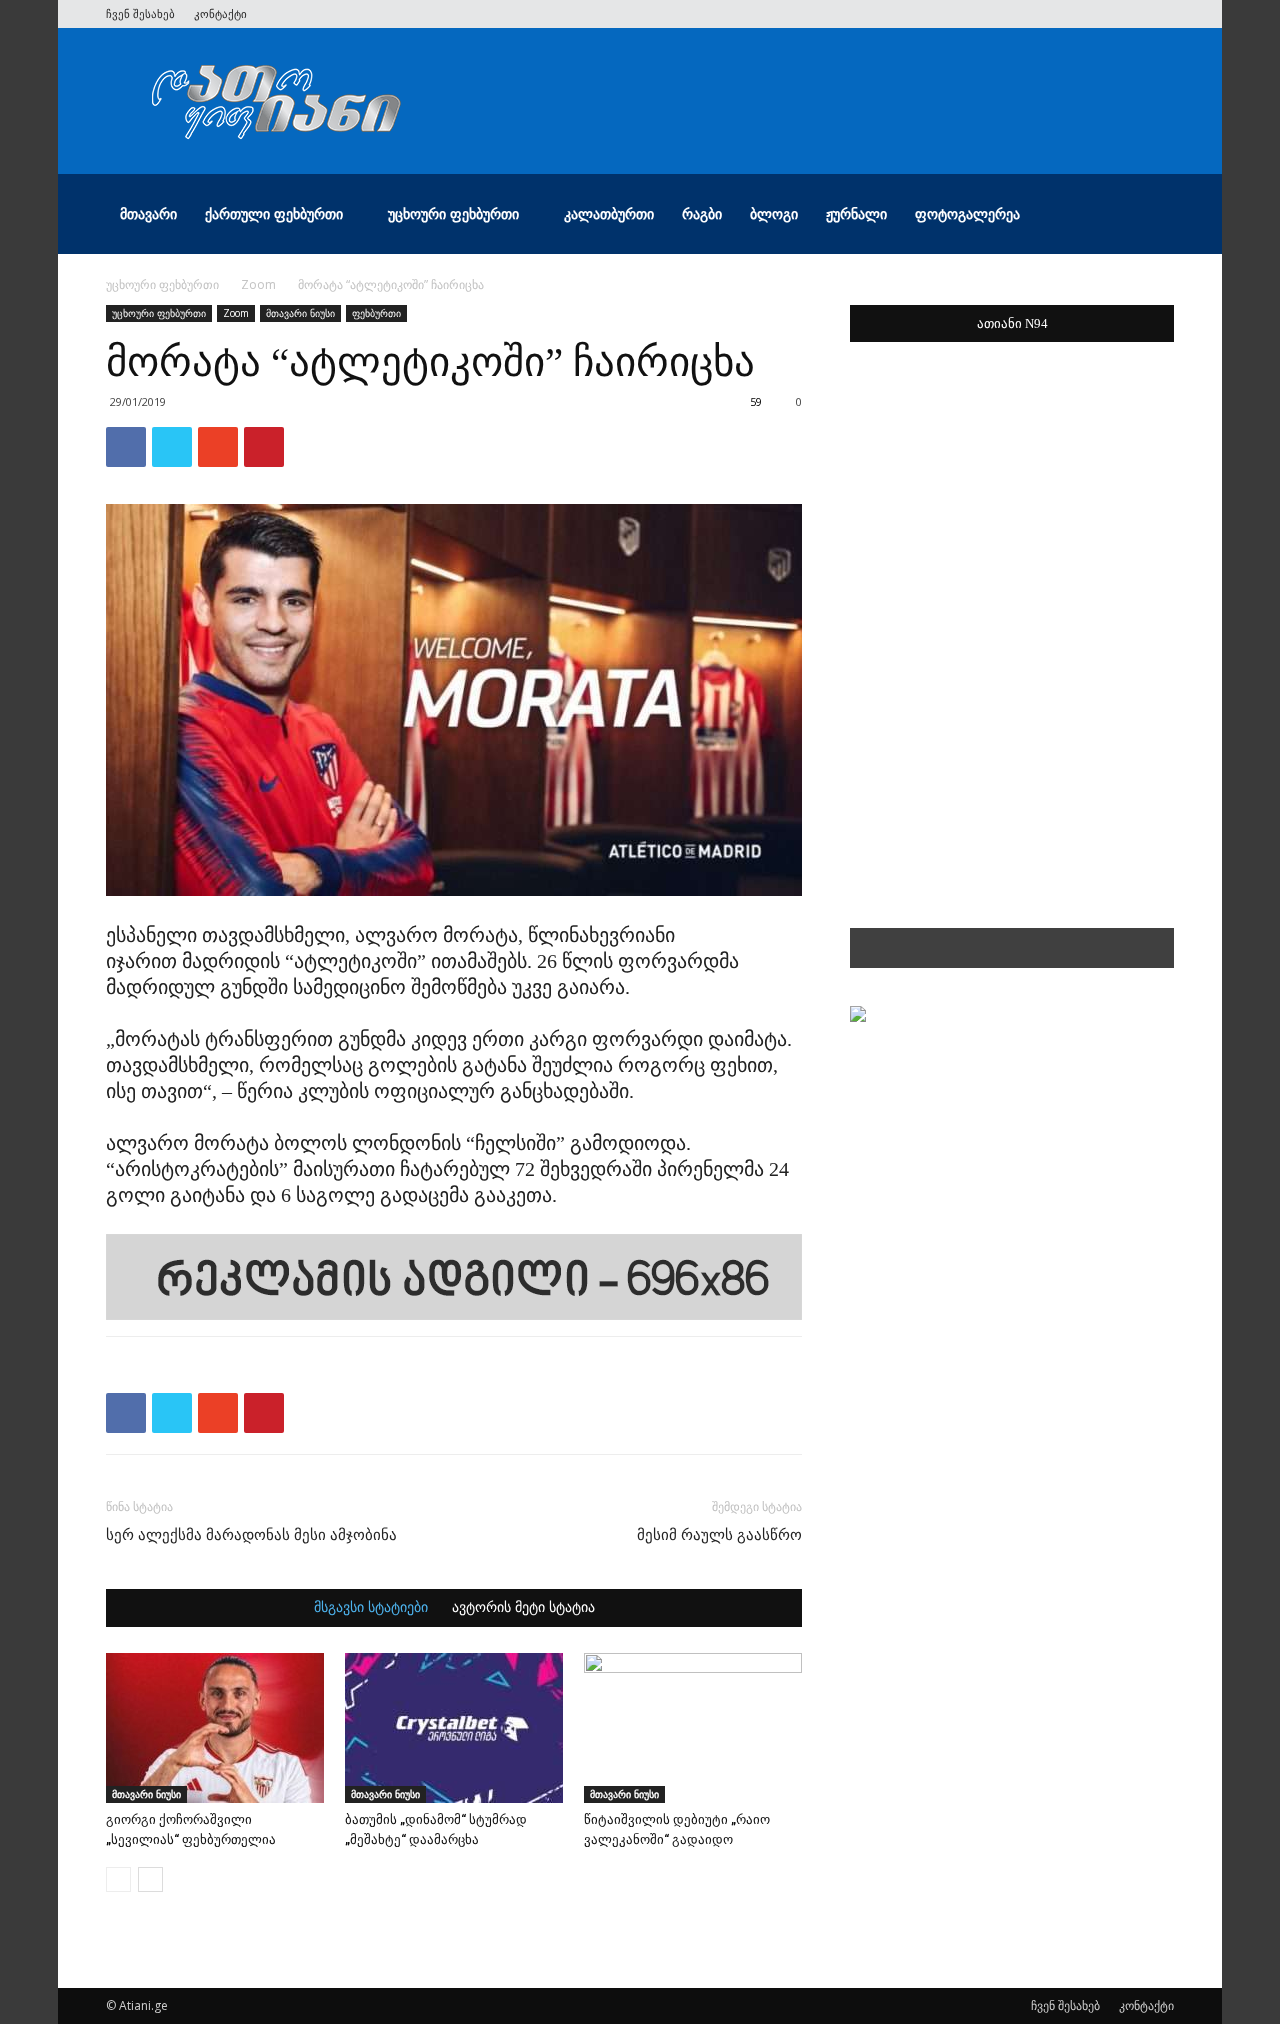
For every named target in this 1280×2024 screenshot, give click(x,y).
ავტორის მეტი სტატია (523, 1608)
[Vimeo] (1093, 14)
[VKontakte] (1126, 14)
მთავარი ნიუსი (300, 313)
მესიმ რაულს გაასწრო (719, 1535)
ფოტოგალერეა (967, 213)
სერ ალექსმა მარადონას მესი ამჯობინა (251, 1535)
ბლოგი (774, 213)
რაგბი (702, 213)
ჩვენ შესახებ (140, 13)
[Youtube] (1159, 14)
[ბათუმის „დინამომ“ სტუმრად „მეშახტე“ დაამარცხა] (454, 1728)
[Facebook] (1027, 14)
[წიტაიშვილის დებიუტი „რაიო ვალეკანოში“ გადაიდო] (693, 1728)
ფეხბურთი (376, 313)
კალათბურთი (609, 213)
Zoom (258, 284)
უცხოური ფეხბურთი (453, 213)
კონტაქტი (220, 13)
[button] (1150, 215)
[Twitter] (1060, 14)
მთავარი (148, 213)
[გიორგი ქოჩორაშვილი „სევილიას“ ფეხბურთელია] (215, 1728)
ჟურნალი (856, 213)
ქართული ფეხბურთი (274, 213)
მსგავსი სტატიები (371, 1608)
